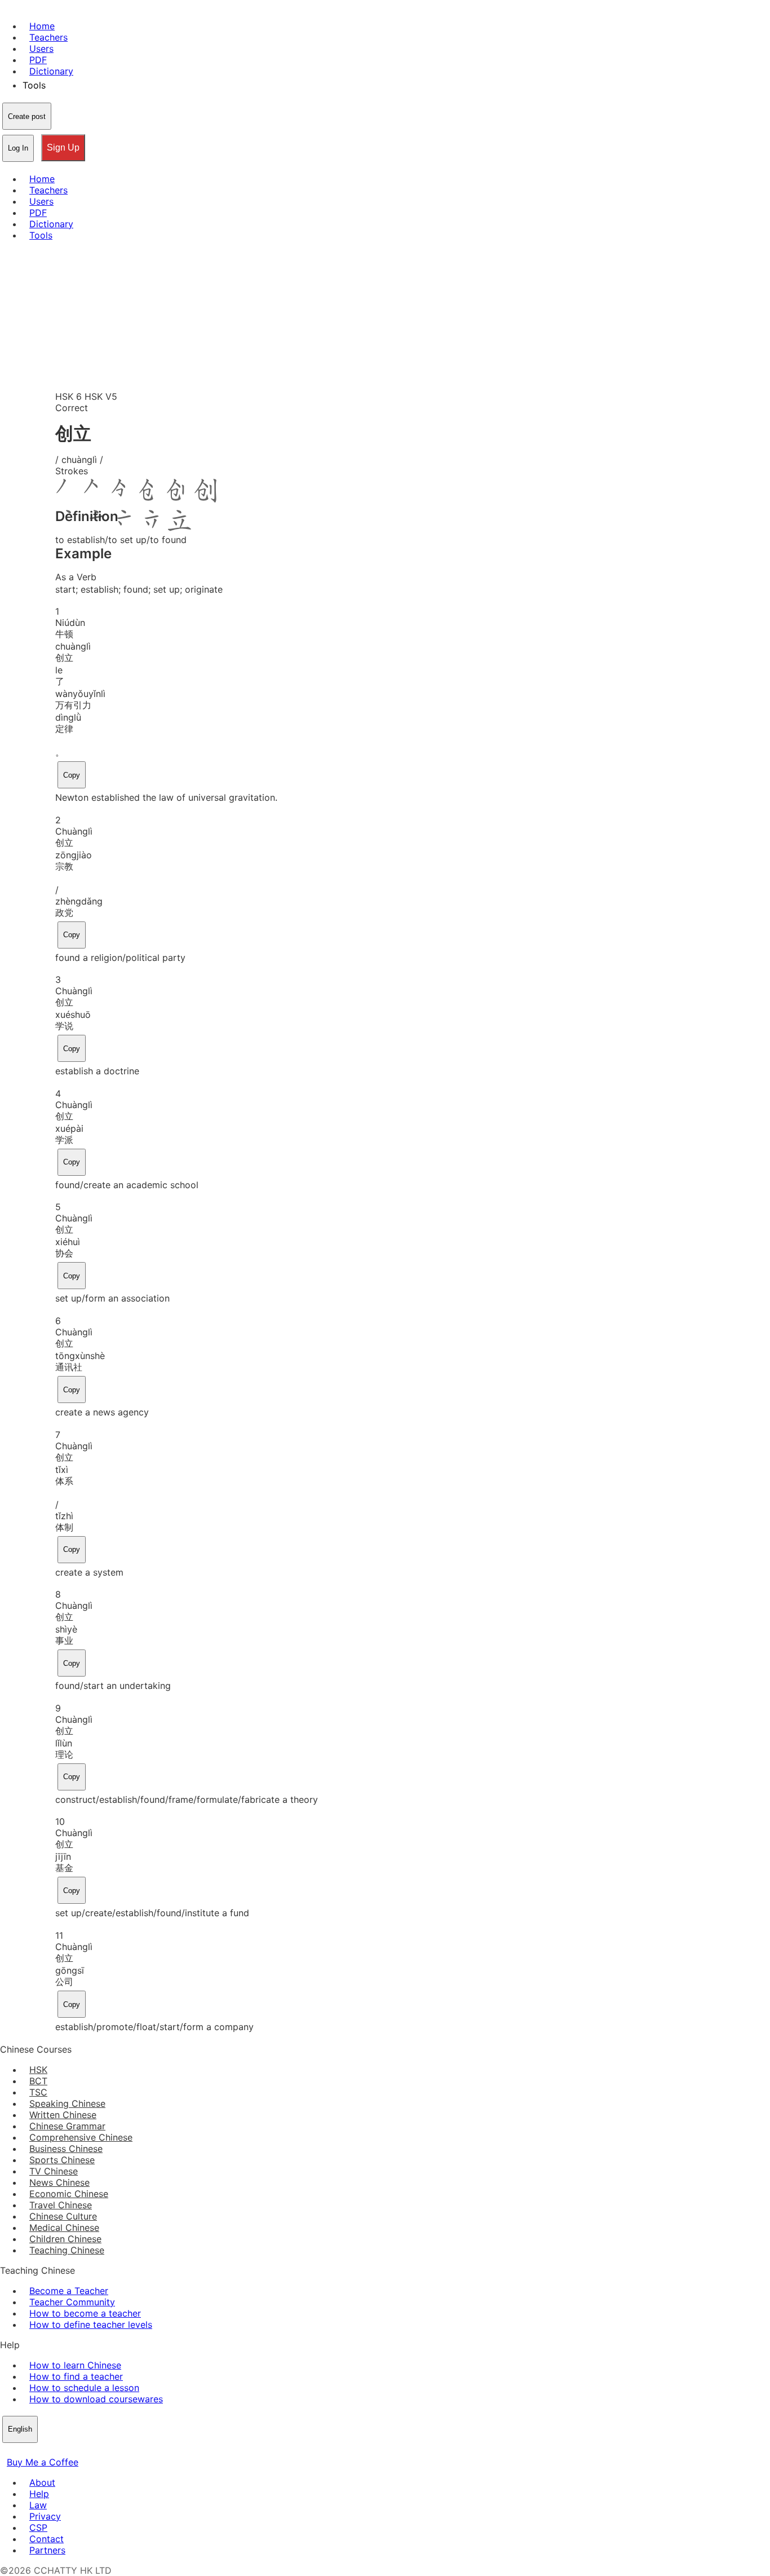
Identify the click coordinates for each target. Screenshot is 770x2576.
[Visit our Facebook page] (7, 2451)
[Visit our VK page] (34, 2451)
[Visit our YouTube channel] (47, 2451)
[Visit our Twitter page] (20, 2451)
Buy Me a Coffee (43, 2462)
